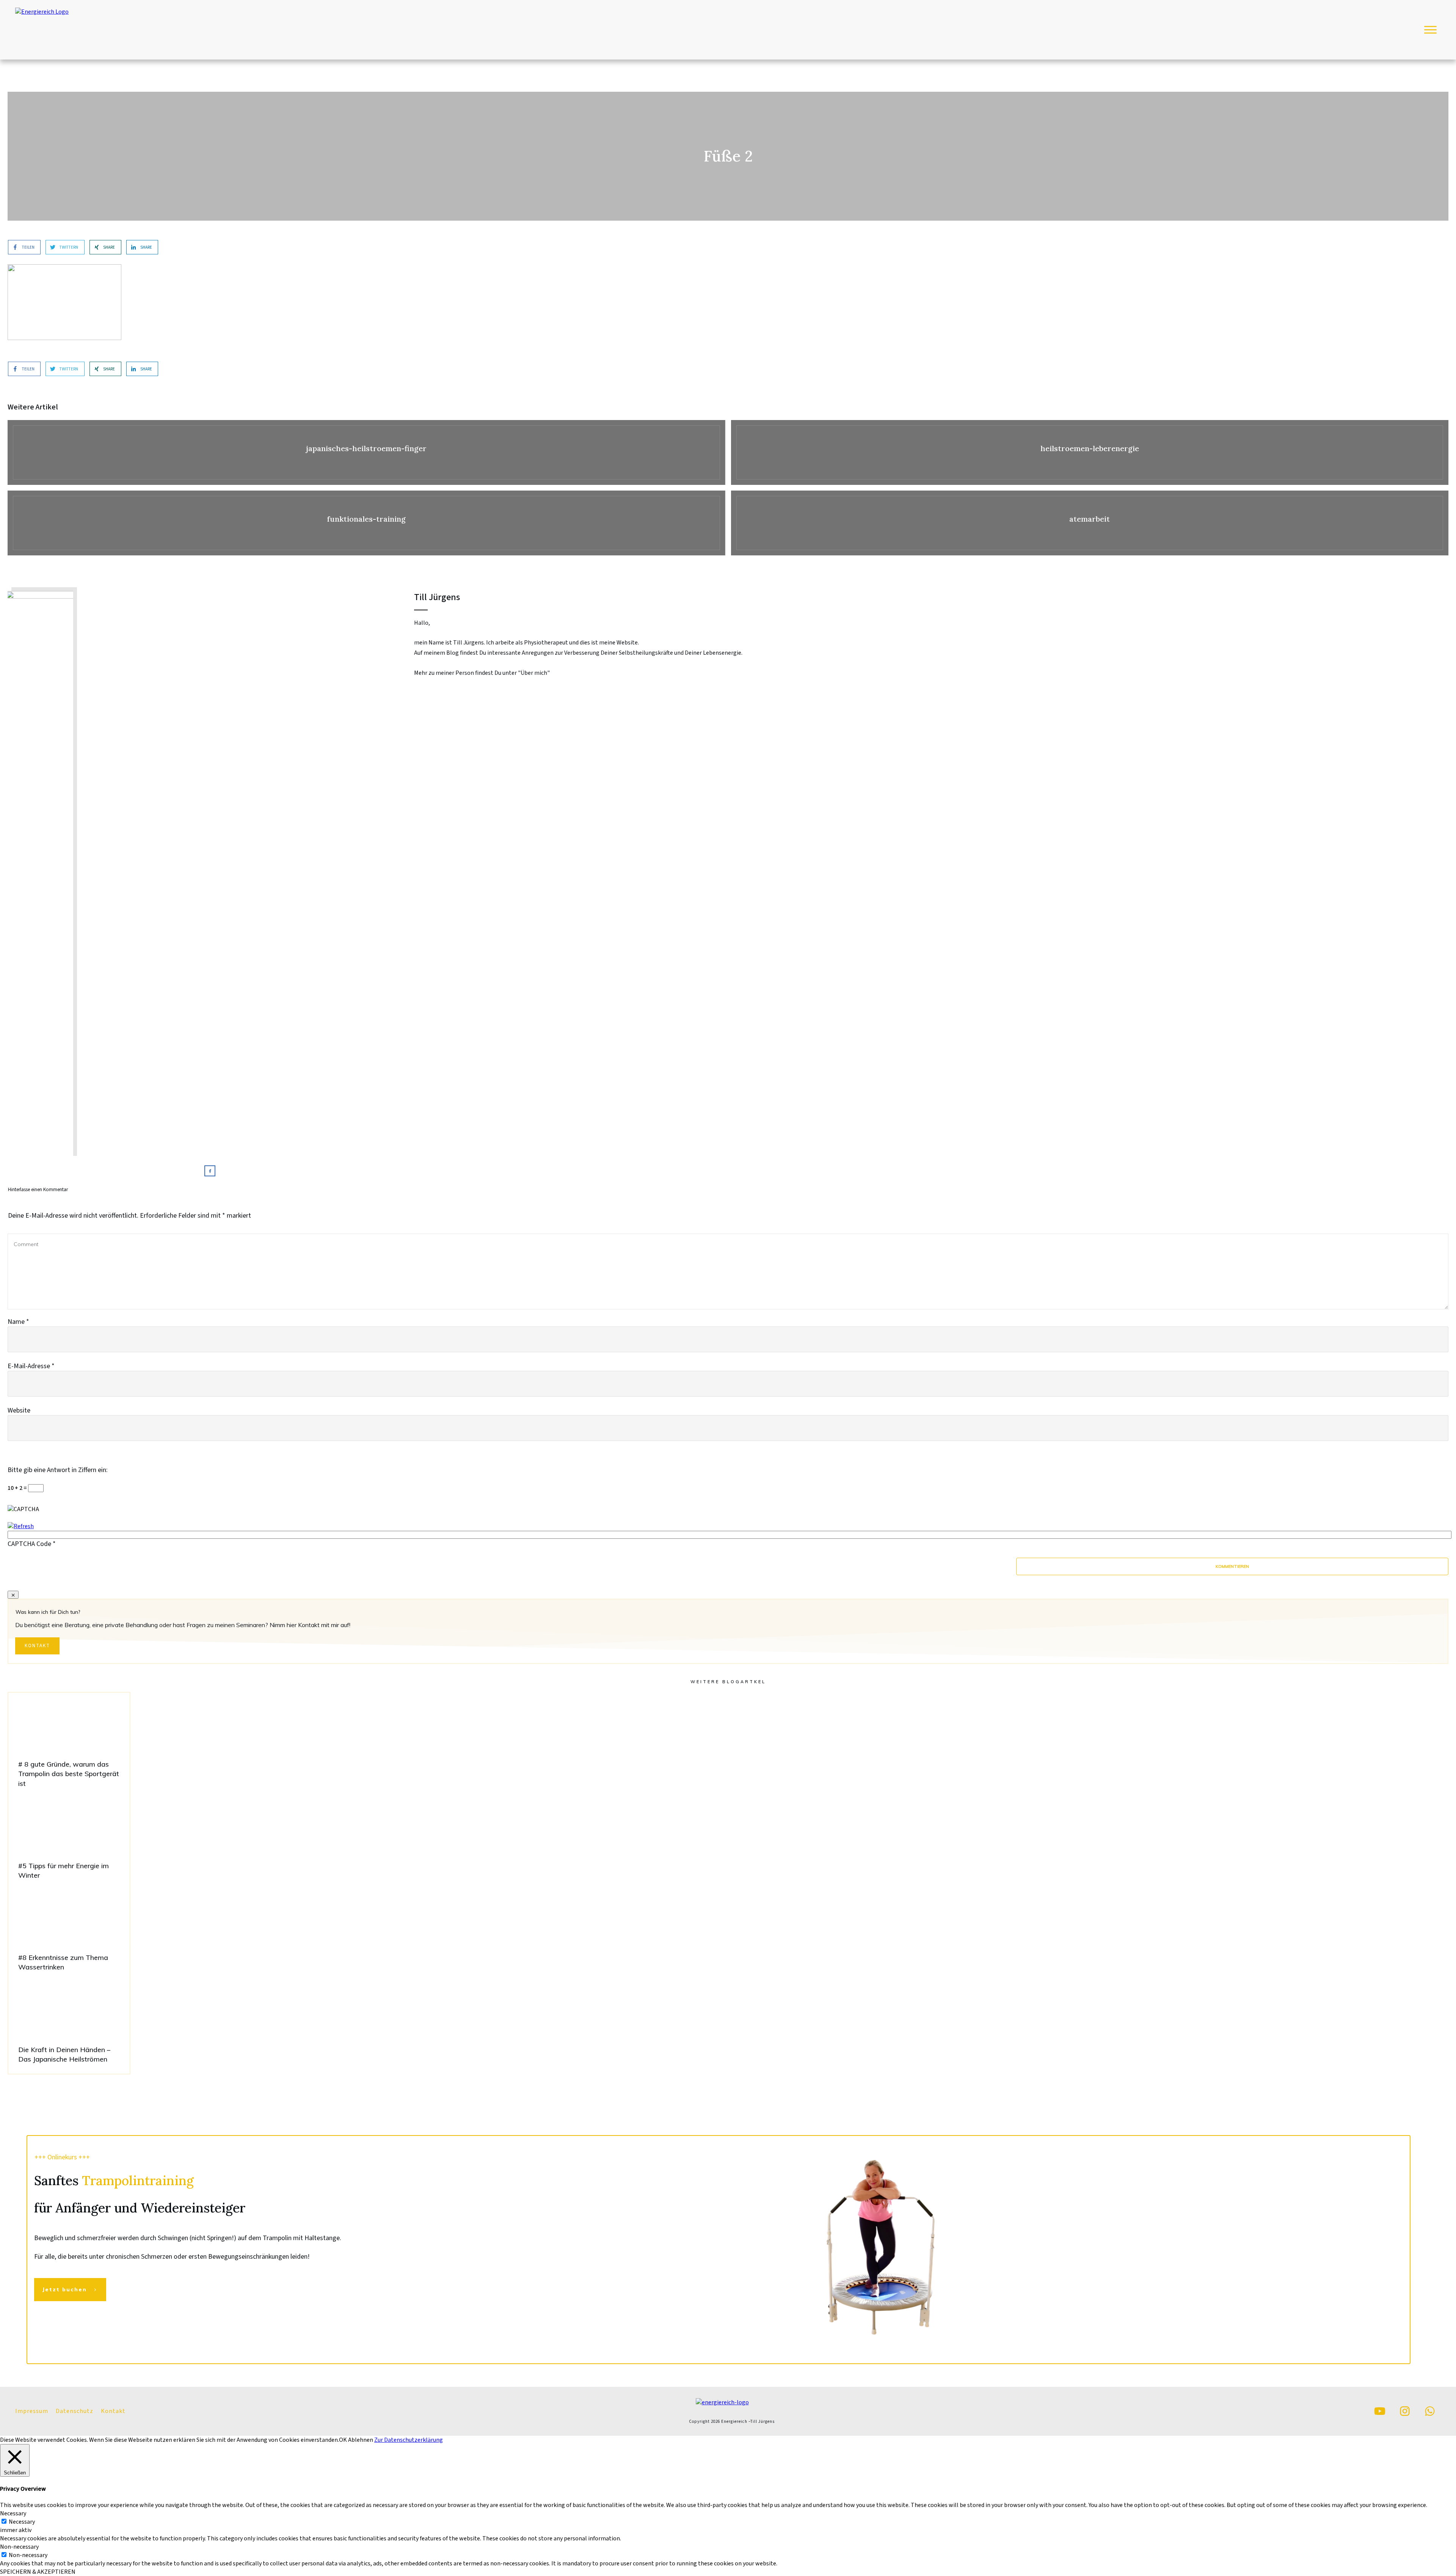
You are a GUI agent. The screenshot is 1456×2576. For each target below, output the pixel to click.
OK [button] (343, 2440)
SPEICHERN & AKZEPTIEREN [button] (38, 2572)
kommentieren (1232, 1566)
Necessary (22, 2522)
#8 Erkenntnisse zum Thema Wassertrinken (69, 1934)
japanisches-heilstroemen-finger (366, 452)
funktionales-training (366, 523)
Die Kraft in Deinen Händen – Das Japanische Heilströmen (69, 2026)
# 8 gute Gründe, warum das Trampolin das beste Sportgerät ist (69, 1745)
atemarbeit (1090, 523)
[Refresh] (21, 1526)
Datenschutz (75, 2411)
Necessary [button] (13, 2513)
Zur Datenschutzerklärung (409, 2440)
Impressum (32, 2411)
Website (19, 1410)
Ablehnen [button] (361, 2440)
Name (18, 1322)
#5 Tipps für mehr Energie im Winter (69, 1842)
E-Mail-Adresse (31, 1366)
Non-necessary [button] (19, 2547)
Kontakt (113, 2411)
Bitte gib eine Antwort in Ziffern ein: (58, 1470)
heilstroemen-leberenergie (1090, 452)
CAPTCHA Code (29, 1544)
